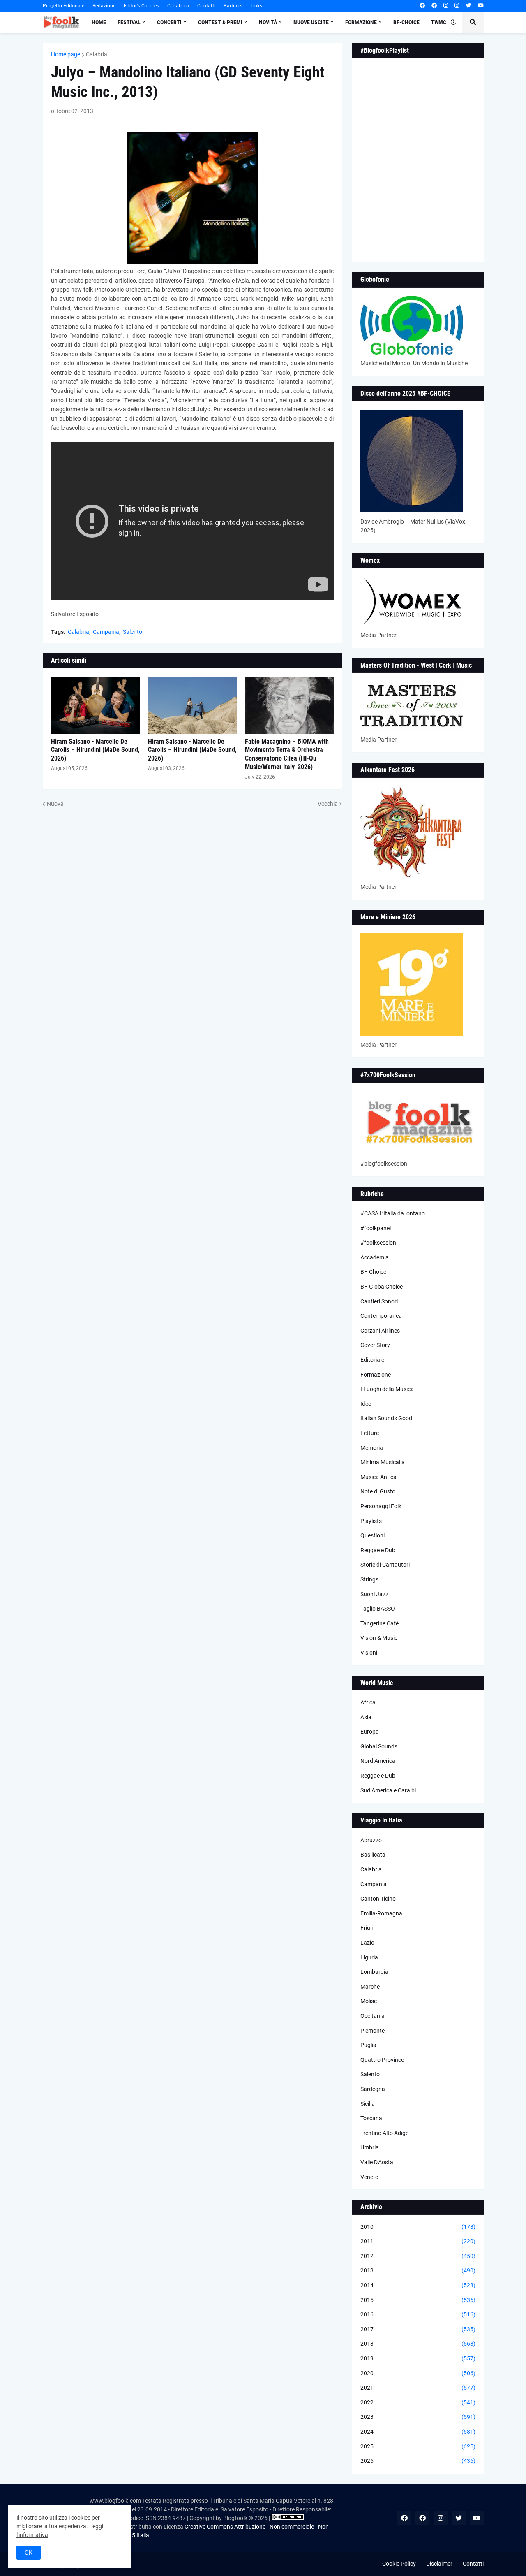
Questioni (373, 1535)
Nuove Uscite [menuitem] (311, 22)
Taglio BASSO (378, 1609)
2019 (418, 2358)
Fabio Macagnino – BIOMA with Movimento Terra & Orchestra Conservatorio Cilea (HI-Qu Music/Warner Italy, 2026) (287, 754)
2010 (418, 2227)
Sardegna (373, 2089)
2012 (418, 2256)
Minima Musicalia (383, 1462)
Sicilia (368, 2104)
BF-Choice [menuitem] (406, 22)
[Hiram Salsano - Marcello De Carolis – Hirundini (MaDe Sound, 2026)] (95, 705)
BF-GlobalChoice (382, 1287)
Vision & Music (379, 1638)
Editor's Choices (141, 6)
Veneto (369, 2177)
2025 (418, 2446)
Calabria (97, 54)
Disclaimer (439, 2564)
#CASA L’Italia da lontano (393, 1213)
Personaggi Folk (381, 1506)
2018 (418, 2344)
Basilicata (373, 1855)
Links (256, 6)
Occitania (373, 2016)
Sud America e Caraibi (388, 1790)
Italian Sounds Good (386, 1418)
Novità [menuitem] (268, 22)
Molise (369, 2001)
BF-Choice (373, 1272)
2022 (418, 2402)
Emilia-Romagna (381, 1913)
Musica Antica (378, 1477)
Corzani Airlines (380, 1331)
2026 (418, 2461)
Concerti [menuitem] (169, 22)
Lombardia (374, 1972)
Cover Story (375, 1345)
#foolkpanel (376, 1228)
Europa (370, 1732)
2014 (418, 2285)
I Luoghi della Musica (387, 1389)
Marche (370, 1987)
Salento (133, 632)
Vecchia (328, 804)
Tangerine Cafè (380, 1623)
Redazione (104, 6)
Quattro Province (382, 2060)
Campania (106, 632)
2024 (418, 2432)
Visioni (369, 1653)
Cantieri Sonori (379, 1301)
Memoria (372, 1448)
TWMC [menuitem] (439, 22)
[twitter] (468, 6)
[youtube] (481, 6)
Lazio (367, 1943)
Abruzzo (371, 1840)
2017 (418, 2329)
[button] (453, 22)
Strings (369, 1579)
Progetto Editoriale (63, 6)
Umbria (370, 2147)
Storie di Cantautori (385, 1565)
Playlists (371, 1521)
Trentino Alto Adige (384, 2133)
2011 (418, 2241)
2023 (418, 2417)
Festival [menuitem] (129, 22)
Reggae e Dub (378, 1550)
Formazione (376, 1375)
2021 (418, 2388)
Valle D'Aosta (377, 2162)
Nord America (378, 1761)
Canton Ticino (378, 1899)
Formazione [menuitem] (361, 22)
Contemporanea (381, 1316)
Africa (368, 1702)
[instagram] (446, 6)
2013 (418, 2270)
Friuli (367, 1928)
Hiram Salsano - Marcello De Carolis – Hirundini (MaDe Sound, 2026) (95, 750)
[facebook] (422, 6)
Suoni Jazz (374, 1594)
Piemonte (373, 2031)
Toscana (371, 2118)
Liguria (369, 1957)
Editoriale (372, 1360)
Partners (233, 6)
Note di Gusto (378, 1491)
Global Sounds (379, 1746)
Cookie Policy (399, 2564)
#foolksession (378, 1243)
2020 (418, 2373)
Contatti (206, 6)
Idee (366, 1404)
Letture (370, 1433)
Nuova (55, 804)
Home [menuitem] (99, 22)
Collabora (178, 6)
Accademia (375, 1257)
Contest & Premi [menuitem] (220, 22)
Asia (366, 1717)
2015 (418, 2300)
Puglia (368, 2045)
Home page (66, 54)
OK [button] (29, 2553)
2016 (418, 2314)
